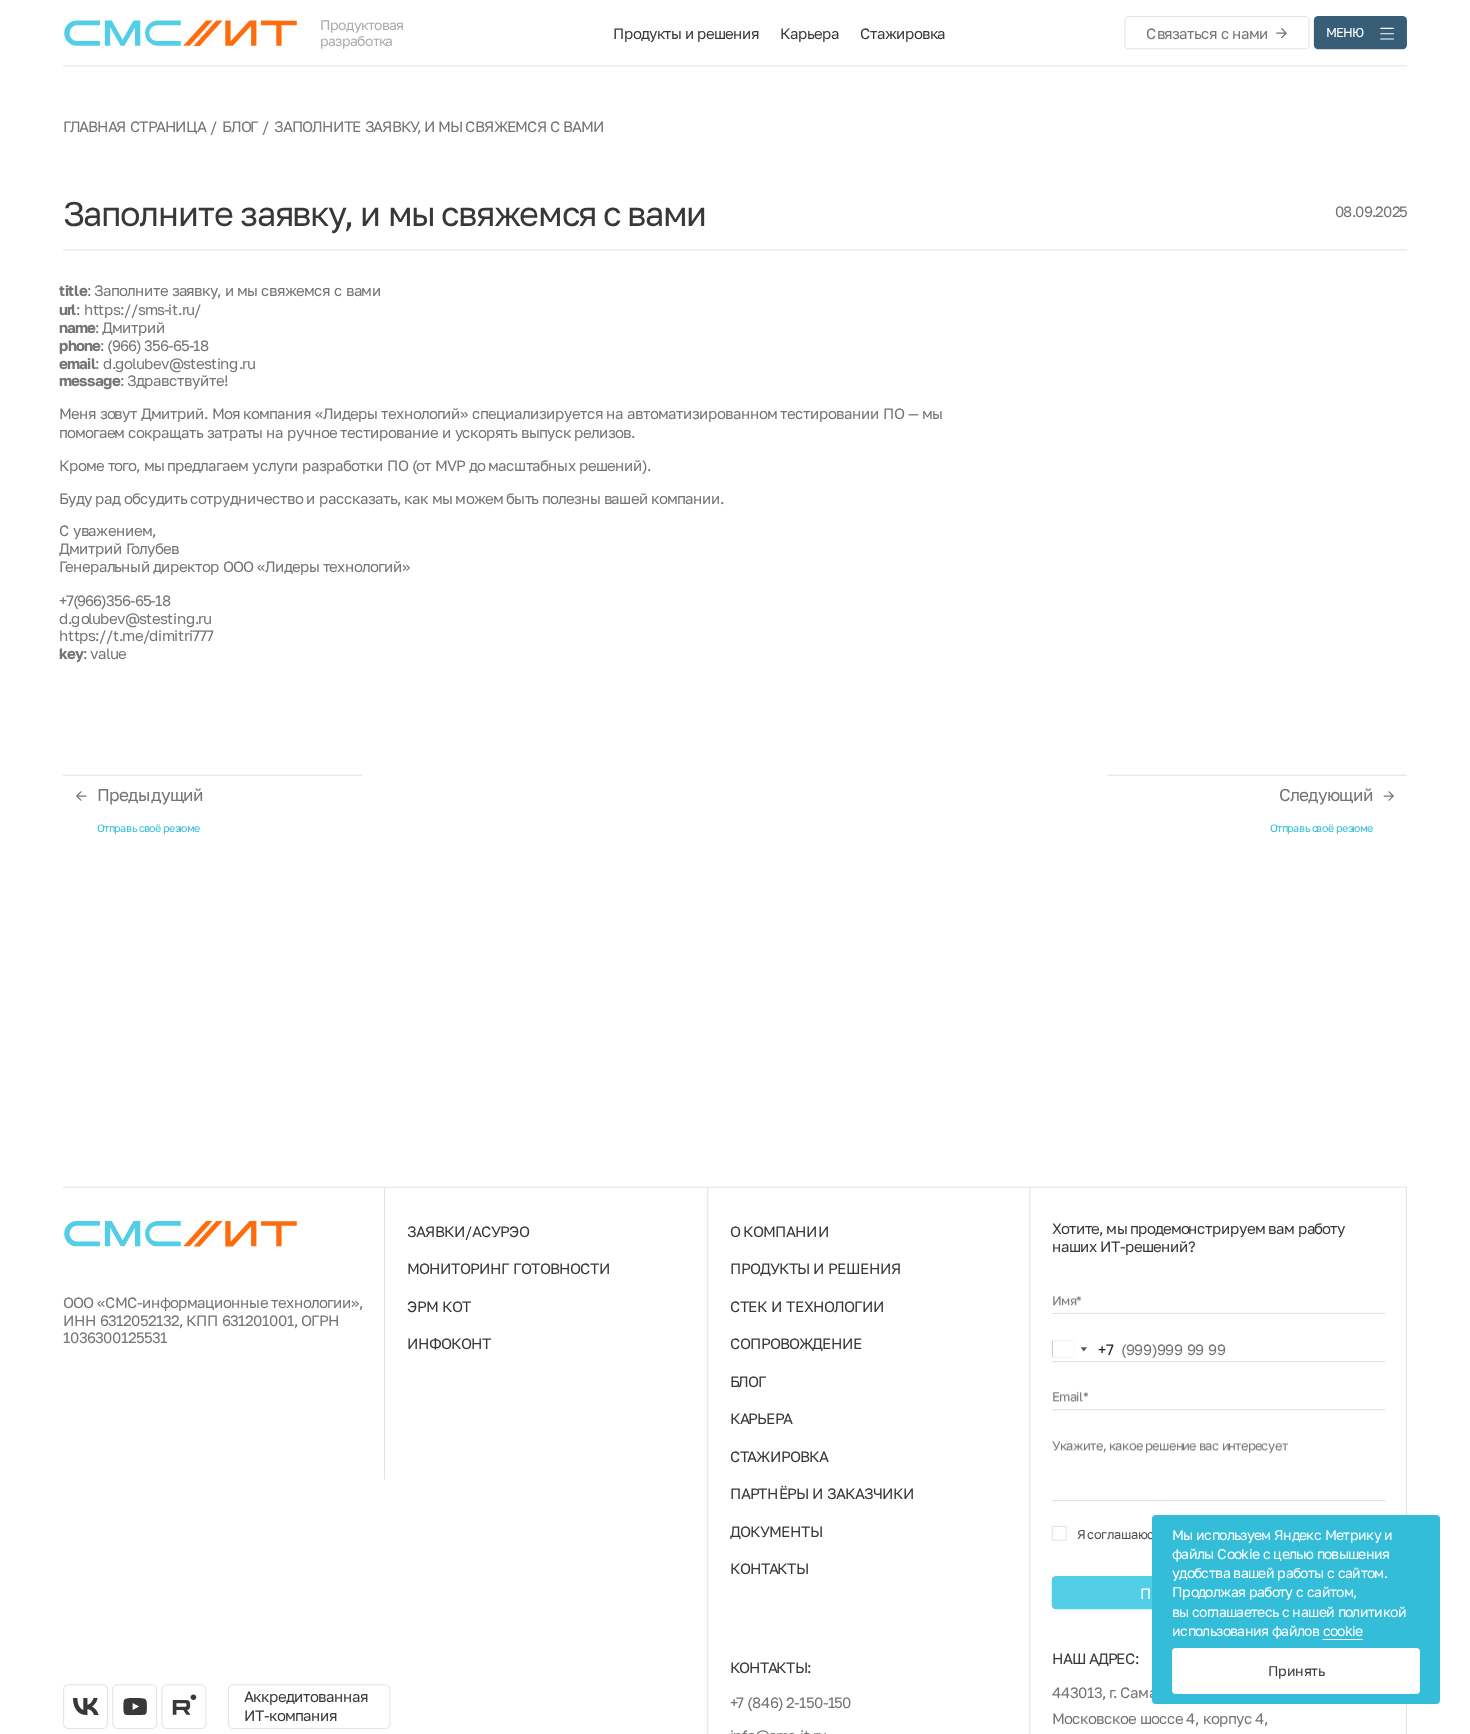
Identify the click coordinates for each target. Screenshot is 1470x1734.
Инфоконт (449, 1343)
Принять (1296, 1670)
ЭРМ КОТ (439, 1306)
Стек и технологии (807, 1306)
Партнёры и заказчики (822, 1493)
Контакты (769, 1568)
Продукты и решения (686, 33)
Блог (240, 126)
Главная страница (134, 126)
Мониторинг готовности (508, 1268)
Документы (776, 1530)
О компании (779, 1231)
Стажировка (902, 33)
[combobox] (1083, 1349)
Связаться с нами (1207, 32)
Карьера (809, 33)
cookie (1343, 1630)
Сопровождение (796, 1343)
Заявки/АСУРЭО (468, 1231)
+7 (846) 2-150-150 (791, 1702)
